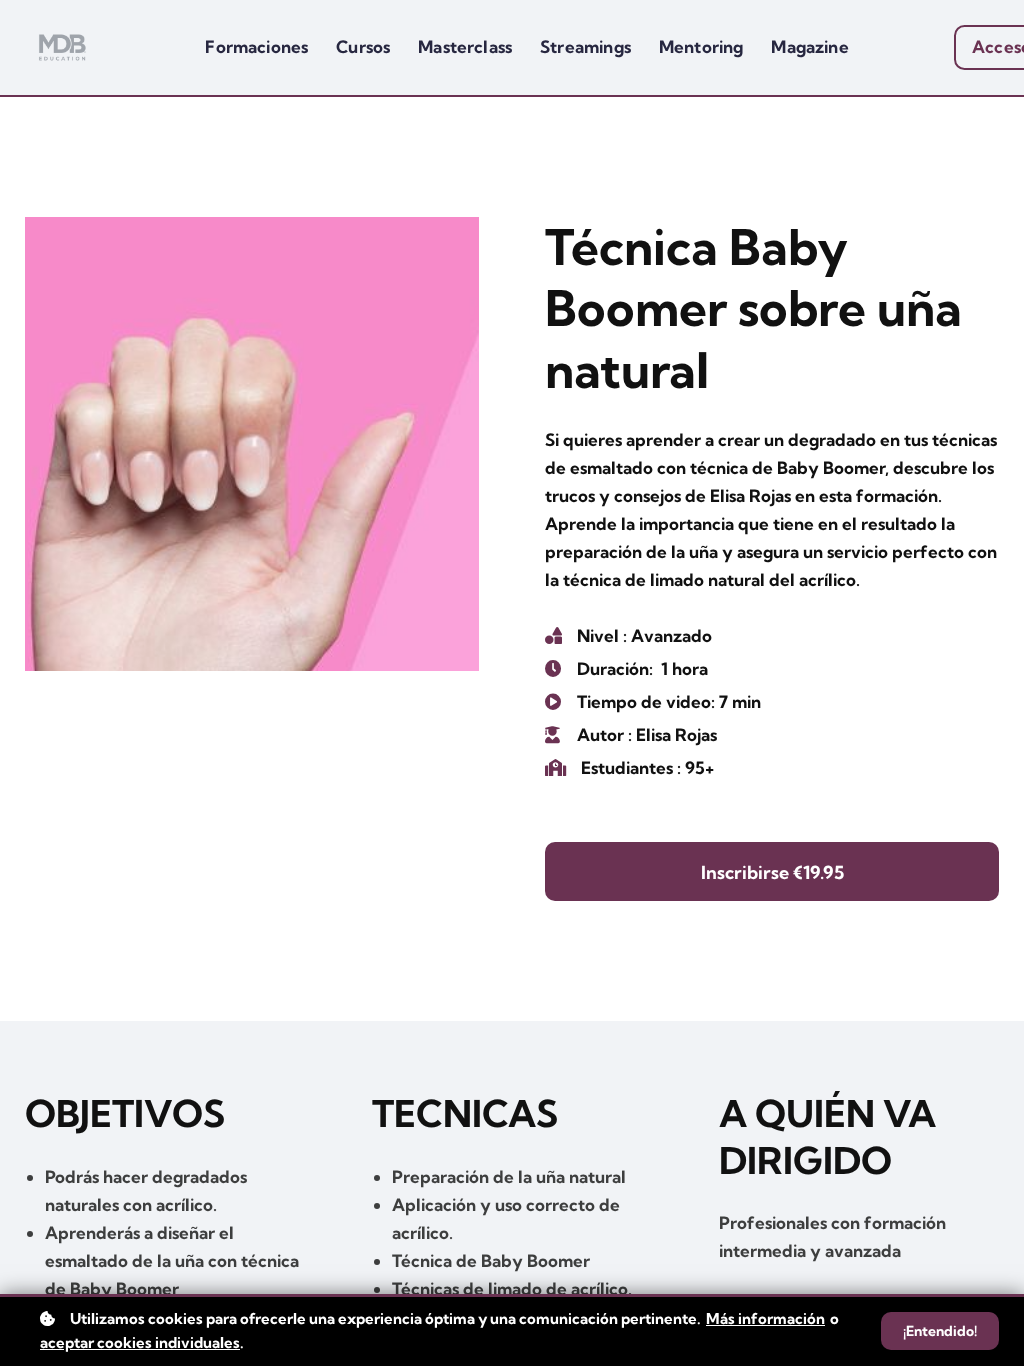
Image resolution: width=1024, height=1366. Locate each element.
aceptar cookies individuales (140, 1342)
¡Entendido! (940, 1331)
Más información (765, 1318)
